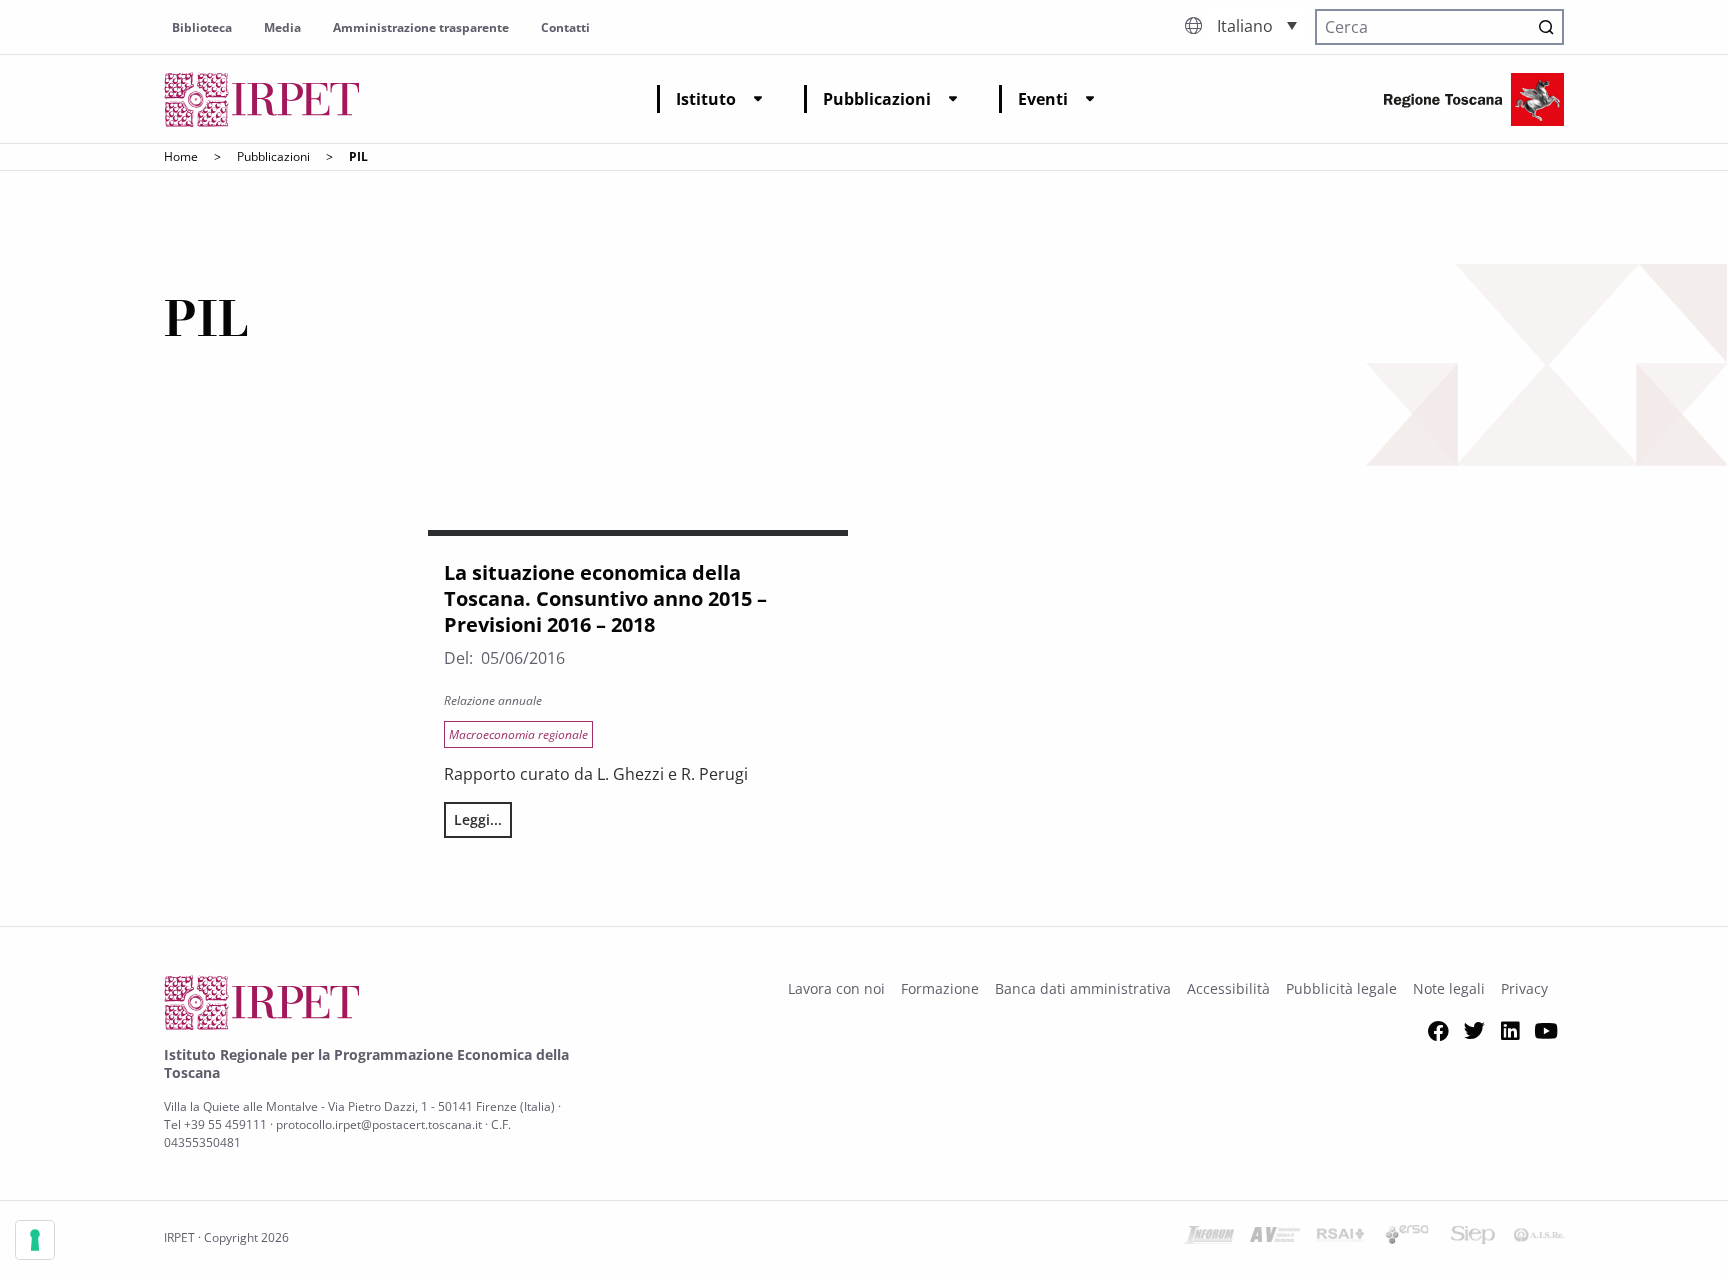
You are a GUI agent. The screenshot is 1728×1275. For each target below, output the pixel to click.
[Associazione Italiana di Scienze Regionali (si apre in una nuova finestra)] (1539, 1238)
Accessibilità (1228, 988)
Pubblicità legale (1341, 988)
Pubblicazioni (877, 99)
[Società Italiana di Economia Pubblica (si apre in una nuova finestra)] (1473, 1238)
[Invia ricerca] (1546, 27)
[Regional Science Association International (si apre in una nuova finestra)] (1341, 1238)
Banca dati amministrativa (1083, 988)
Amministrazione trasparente (421, 27)
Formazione (940, 988)
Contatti (565, 27)
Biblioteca (202, 27)
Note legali (1449, 988)
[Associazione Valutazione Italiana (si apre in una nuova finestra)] (1275, 1238)
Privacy (1524, 988)
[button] (1257, 25)
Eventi (1043, 99)
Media (282, 27)
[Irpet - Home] (262, 99)
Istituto (706, 99)
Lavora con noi (836, 988)
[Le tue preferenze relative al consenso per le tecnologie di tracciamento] (35, 1240)
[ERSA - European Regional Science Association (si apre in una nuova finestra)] (1407, 1238)
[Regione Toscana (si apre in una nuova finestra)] (1474, 99)
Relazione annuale (493, 700)
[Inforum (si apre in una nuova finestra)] (1209, 1238)
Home (181, 156)
